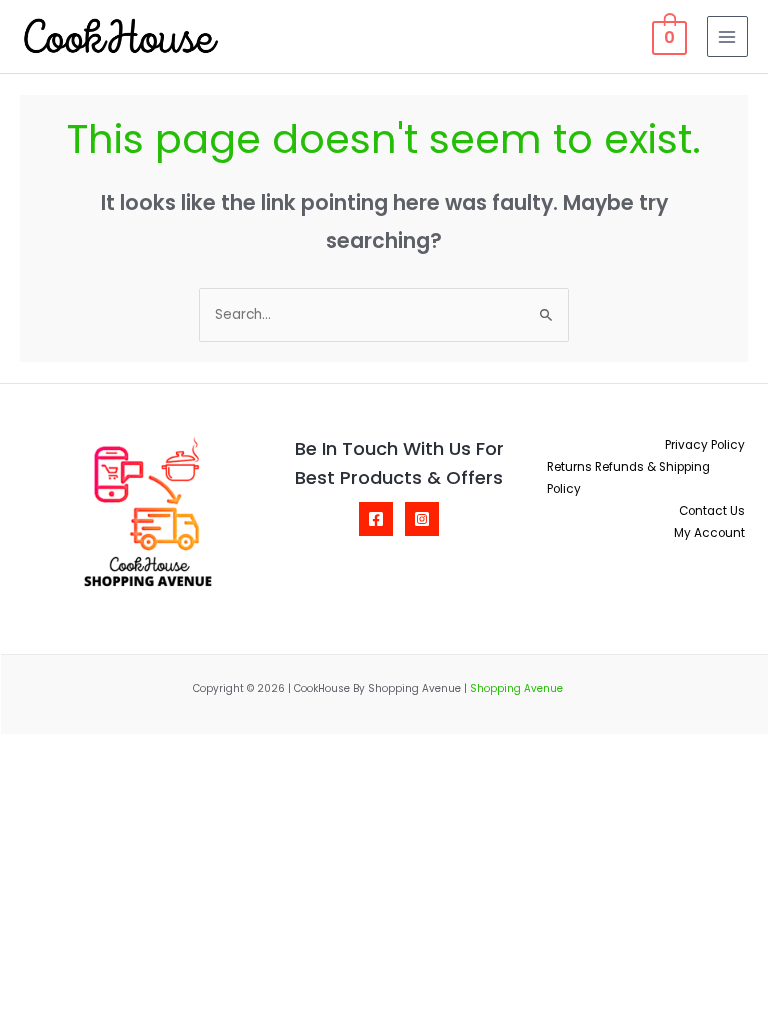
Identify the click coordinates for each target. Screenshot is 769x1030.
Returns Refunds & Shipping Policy (628, 478)
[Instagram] (422, 519)
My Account (709, 533)
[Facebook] (376, 519)
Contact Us (712, 511)
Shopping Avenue (516, 688)
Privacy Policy (705, 445)
